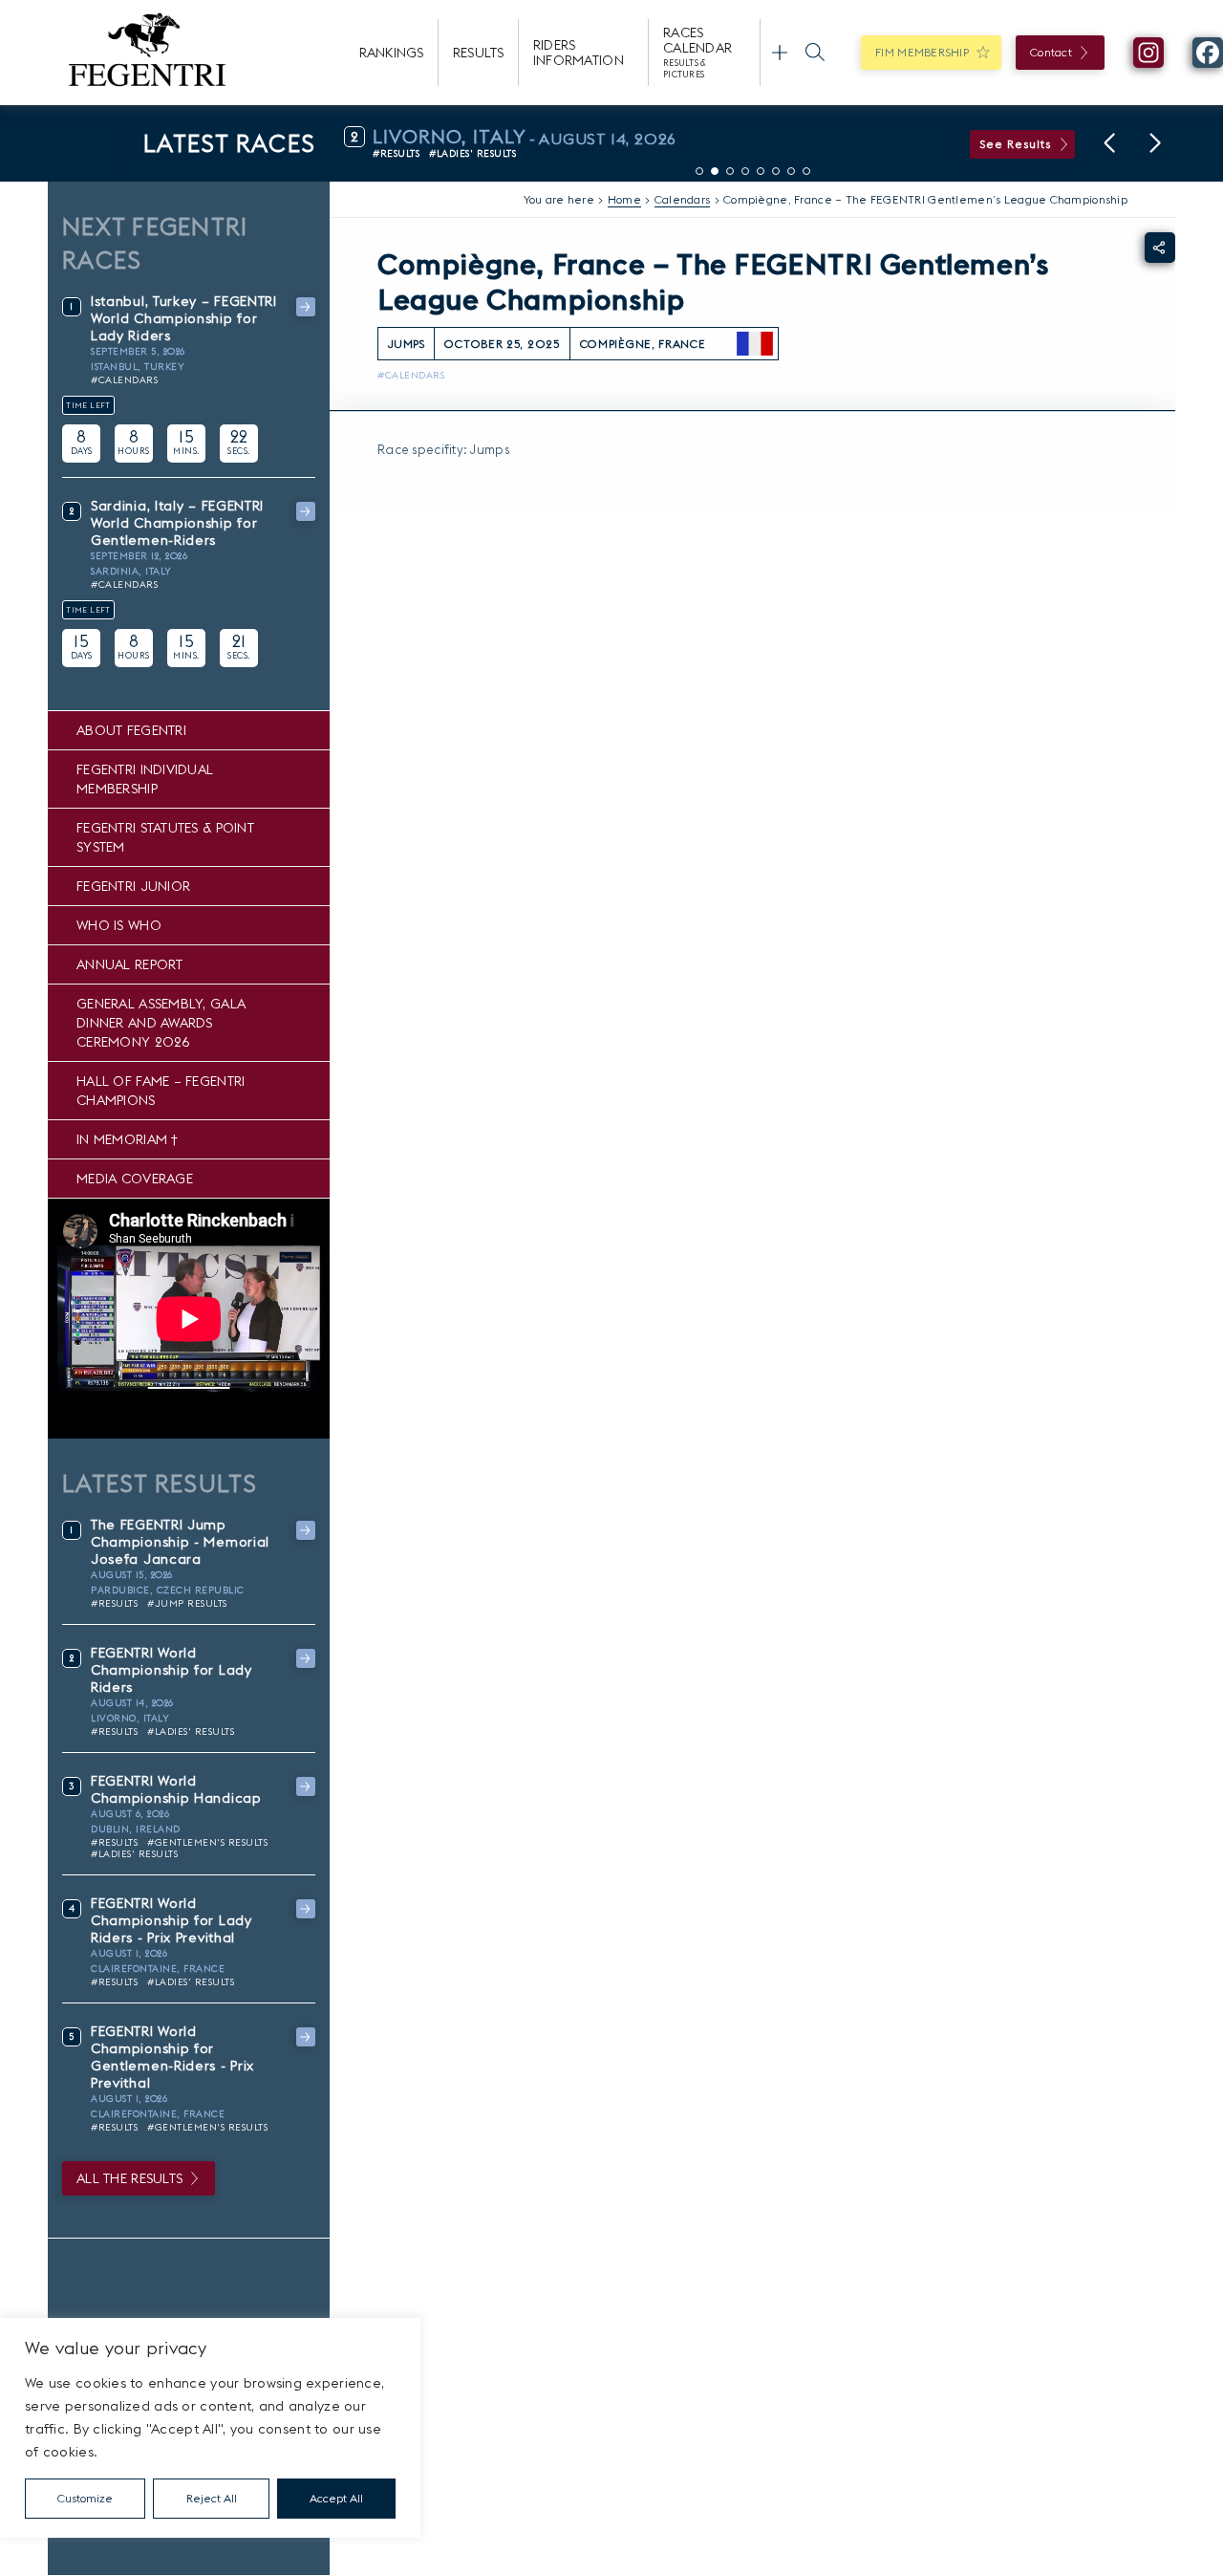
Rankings (392, 53)
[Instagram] (1148, 53)
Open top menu (780, 53)
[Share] (1160, 248)
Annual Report (130, 964)
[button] (1109, 143)
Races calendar (697, 52)
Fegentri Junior (133, 886)
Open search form (815, 53)
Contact (1051, 52)
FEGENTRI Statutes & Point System (165, 837)
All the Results (129, 2178)
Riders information (579, 53)
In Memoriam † (128, 1139)
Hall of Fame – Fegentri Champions (161, 1091)
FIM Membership (922, 52)
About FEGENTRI (131, 730)
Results (479, 53)
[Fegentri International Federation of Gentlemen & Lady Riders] (147, 53)
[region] (210, 2428)
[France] (755, 344)
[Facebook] (1208, 53)
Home (624, 199)
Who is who (119, 925)
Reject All (212, 2498)
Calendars (683, 199)
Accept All (336, 2498)
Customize (85, 2498)
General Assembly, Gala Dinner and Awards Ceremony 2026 (161, 1023)
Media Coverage (135, 1179)
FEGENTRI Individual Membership (145, 779)
